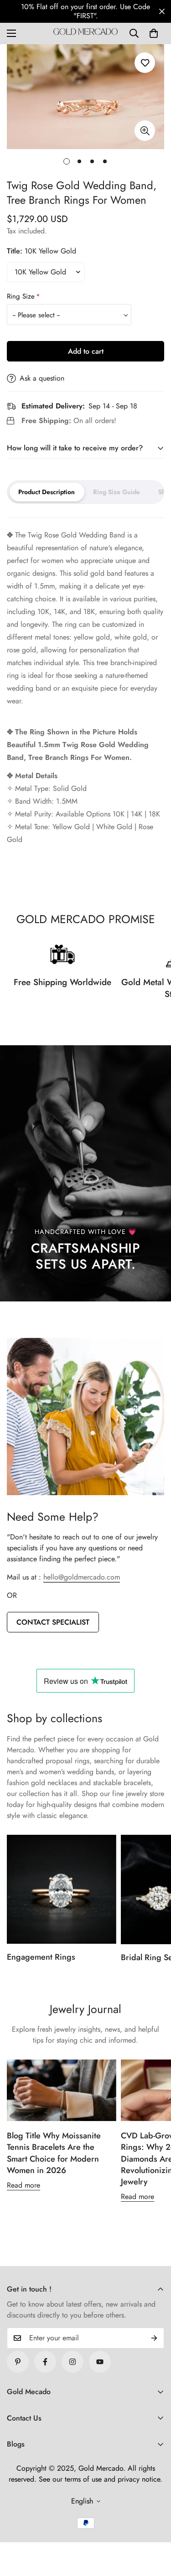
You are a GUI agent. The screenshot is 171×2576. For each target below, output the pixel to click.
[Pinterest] (18, 2362)
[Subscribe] (154, 2338)
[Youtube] (100, 2362)
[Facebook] (45, 2362)
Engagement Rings (41, 1957)
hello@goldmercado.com (82, 1577)
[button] (154, 33)
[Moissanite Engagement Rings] (62, 1889)
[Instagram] (73, 2362)
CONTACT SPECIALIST (53, 1622)
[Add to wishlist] (145, 63)
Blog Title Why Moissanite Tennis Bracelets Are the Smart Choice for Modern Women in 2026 (54, 2153)
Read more (23, 2185)
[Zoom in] (145, 131)
